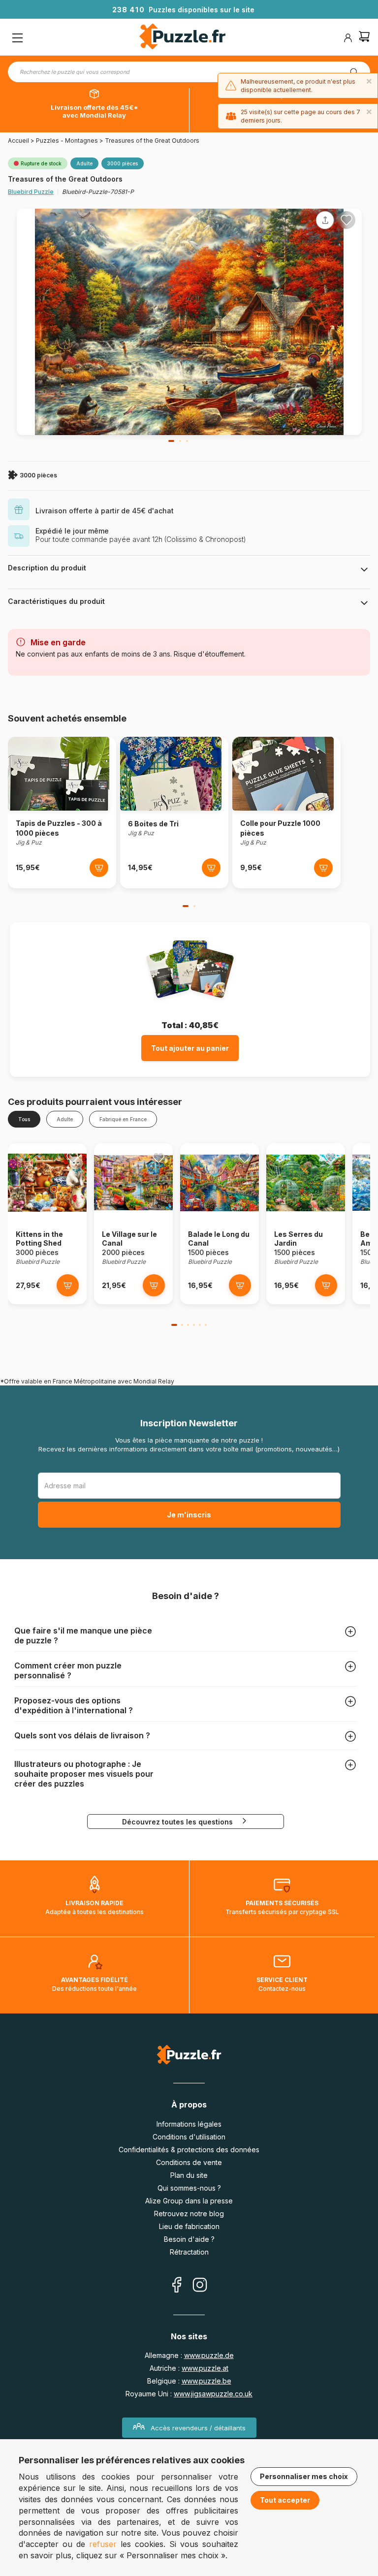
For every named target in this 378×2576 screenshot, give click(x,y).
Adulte (65, 1119)
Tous (24, 1119)
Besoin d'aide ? (189, 2239)
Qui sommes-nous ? (189, 2188)
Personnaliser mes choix (304, 2476)
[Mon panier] (364, 38)
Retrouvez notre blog (189, 2214)
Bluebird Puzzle (31, 192)
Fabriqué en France (123, 1119)
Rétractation (189, 2252)
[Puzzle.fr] (182, 38)
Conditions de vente (189, 2162)
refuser (103, 2544)
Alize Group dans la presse (189, 2201)
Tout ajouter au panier (190, 1048)
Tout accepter (285, 2500)
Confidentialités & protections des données (189, 2150)
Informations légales (189, 2124)
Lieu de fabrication (189, 2226)
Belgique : (189, 2381)
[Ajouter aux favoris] (346, 220)
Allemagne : (189, 2355)
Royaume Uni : (189, 2394)
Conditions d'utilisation (189, 2137)
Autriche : (189, 2368)
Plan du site (189, 2175)
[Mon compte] (348, 38)
